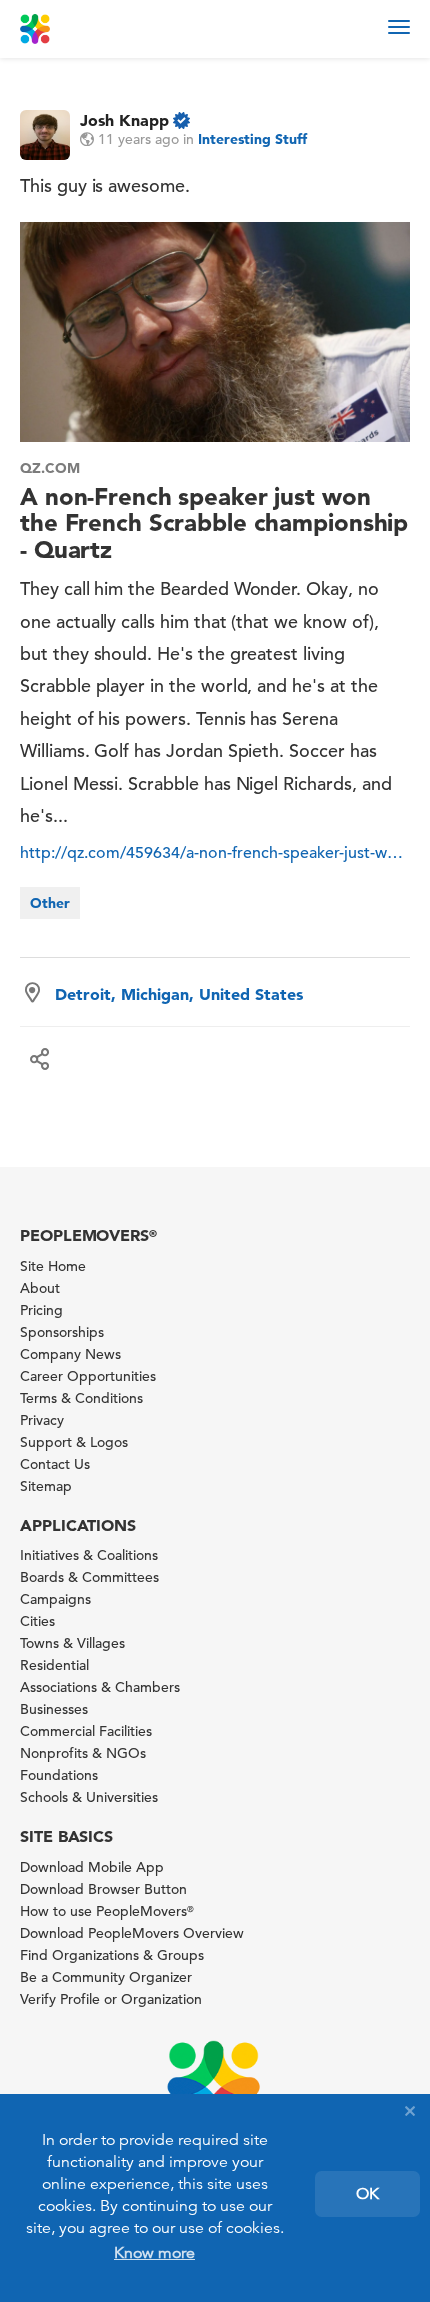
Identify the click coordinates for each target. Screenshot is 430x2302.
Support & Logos (74, 1442)
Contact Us (55, 1464)
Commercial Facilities (86, 1731)
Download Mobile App (92, 1867)
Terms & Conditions (81, 1398)
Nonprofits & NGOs (83, 1753)
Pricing (41, 1310)
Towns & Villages (72, 1643)
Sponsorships (62, 1332)
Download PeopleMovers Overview (132, 1933)
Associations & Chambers (100, 1687)
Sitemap (46, 1486)
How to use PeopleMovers (107, 1911)
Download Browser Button (103, 1889)
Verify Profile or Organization (111, 1999)
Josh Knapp (124, 120)
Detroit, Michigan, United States (179, 994)
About (40, 1288)
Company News (70, 1354)
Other (50, 903)
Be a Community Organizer (106, 1977)
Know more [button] (154, 2253)
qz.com (50, 468)
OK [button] (367, 2194)
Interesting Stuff (252, 139)
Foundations (59, 1775)
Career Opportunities (88, 1376)
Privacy (42, 1420)
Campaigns (55, 1599)
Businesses (54, 1709)
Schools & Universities (89, 1797)
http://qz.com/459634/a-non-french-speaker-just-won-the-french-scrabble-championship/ (215, 853)
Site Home (53, 1266)
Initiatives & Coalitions (89, 1555)
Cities (37, 1621)
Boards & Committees (89, 1577)
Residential (54, 1665)
